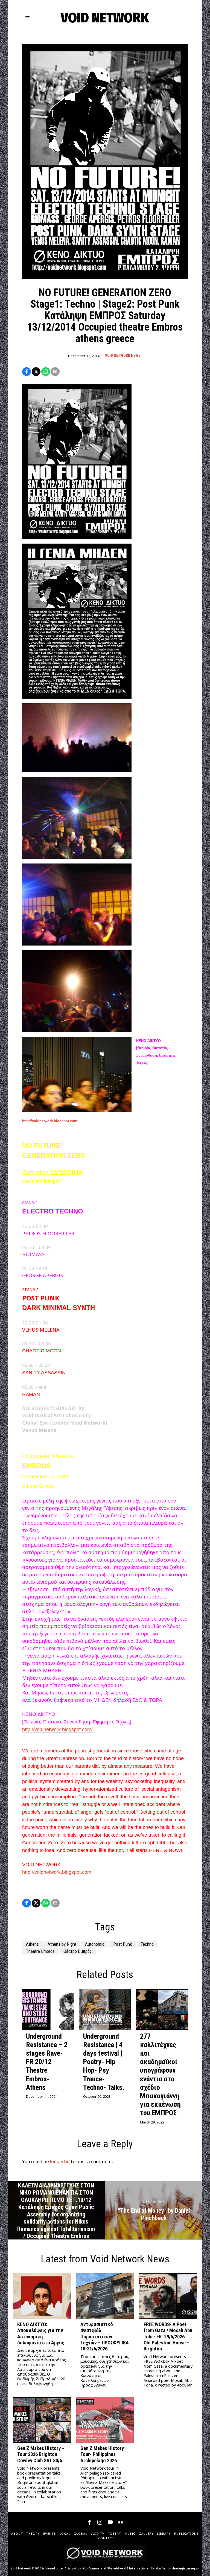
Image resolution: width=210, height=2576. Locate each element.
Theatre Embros (40, 1951)
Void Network (21, 2568)
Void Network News (123, 355)
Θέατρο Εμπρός (78, 1951)
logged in (60, 2161)
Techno (147, 1944)
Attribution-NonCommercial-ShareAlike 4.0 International (107, 2568)
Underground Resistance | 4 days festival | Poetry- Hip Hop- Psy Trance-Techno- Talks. (104, 2062)
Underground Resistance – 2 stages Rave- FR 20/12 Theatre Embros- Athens (47, 2062)
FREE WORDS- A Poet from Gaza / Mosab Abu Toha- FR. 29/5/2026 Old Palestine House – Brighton (168, 2337)
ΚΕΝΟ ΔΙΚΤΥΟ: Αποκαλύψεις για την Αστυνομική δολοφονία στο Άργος (41, 2334)
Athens (32, 1944)
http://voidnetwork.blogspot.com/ (50, 1121)
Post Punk (122, 1944)
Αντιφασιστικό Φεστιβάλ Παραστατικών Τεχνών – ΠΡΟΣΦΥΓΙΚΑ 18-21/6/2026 (105, 2337)
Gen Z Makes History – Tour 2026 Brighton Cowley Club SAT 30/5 (41, 2454)
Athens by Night (62, 1944)
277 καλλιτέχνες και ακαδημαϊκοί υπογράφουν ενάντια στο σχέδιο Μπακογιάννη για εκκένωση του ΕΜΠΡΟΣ (160, 2075)
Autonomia (95, 1944)
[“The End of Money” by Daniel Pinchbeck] (154, 2210)
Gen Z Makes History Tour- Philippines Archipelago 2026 (102, 2454)
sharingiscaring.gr (185, 2568)
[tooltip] (27, 372)
